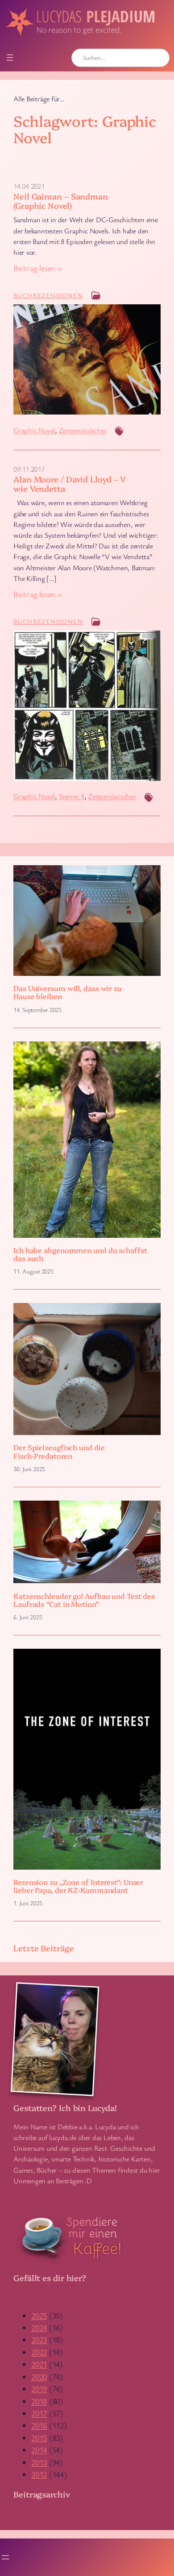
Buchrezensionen (48, 295)
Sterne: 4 (72, 796)
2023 (39, 2340)
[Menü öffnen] (10, 58)
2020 (39, 2377)
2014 (39, 2450)
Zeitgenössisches (83, 430)
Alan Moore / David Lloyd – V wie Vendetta (70, 483)
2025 (39, 2315)
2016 (39, 2425)
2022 (39, 2352)
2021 (39, 2364)
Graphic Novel (34, 430)
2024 (39, 2327)
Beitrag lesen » (38, 268)
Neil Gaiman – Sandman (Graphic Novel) (61, 201)
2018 (39, 2401)
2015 (39, 2438)
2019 (39, 2389)
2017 (39, 2413)
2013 (39, 2462)
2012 (39, 2474)
